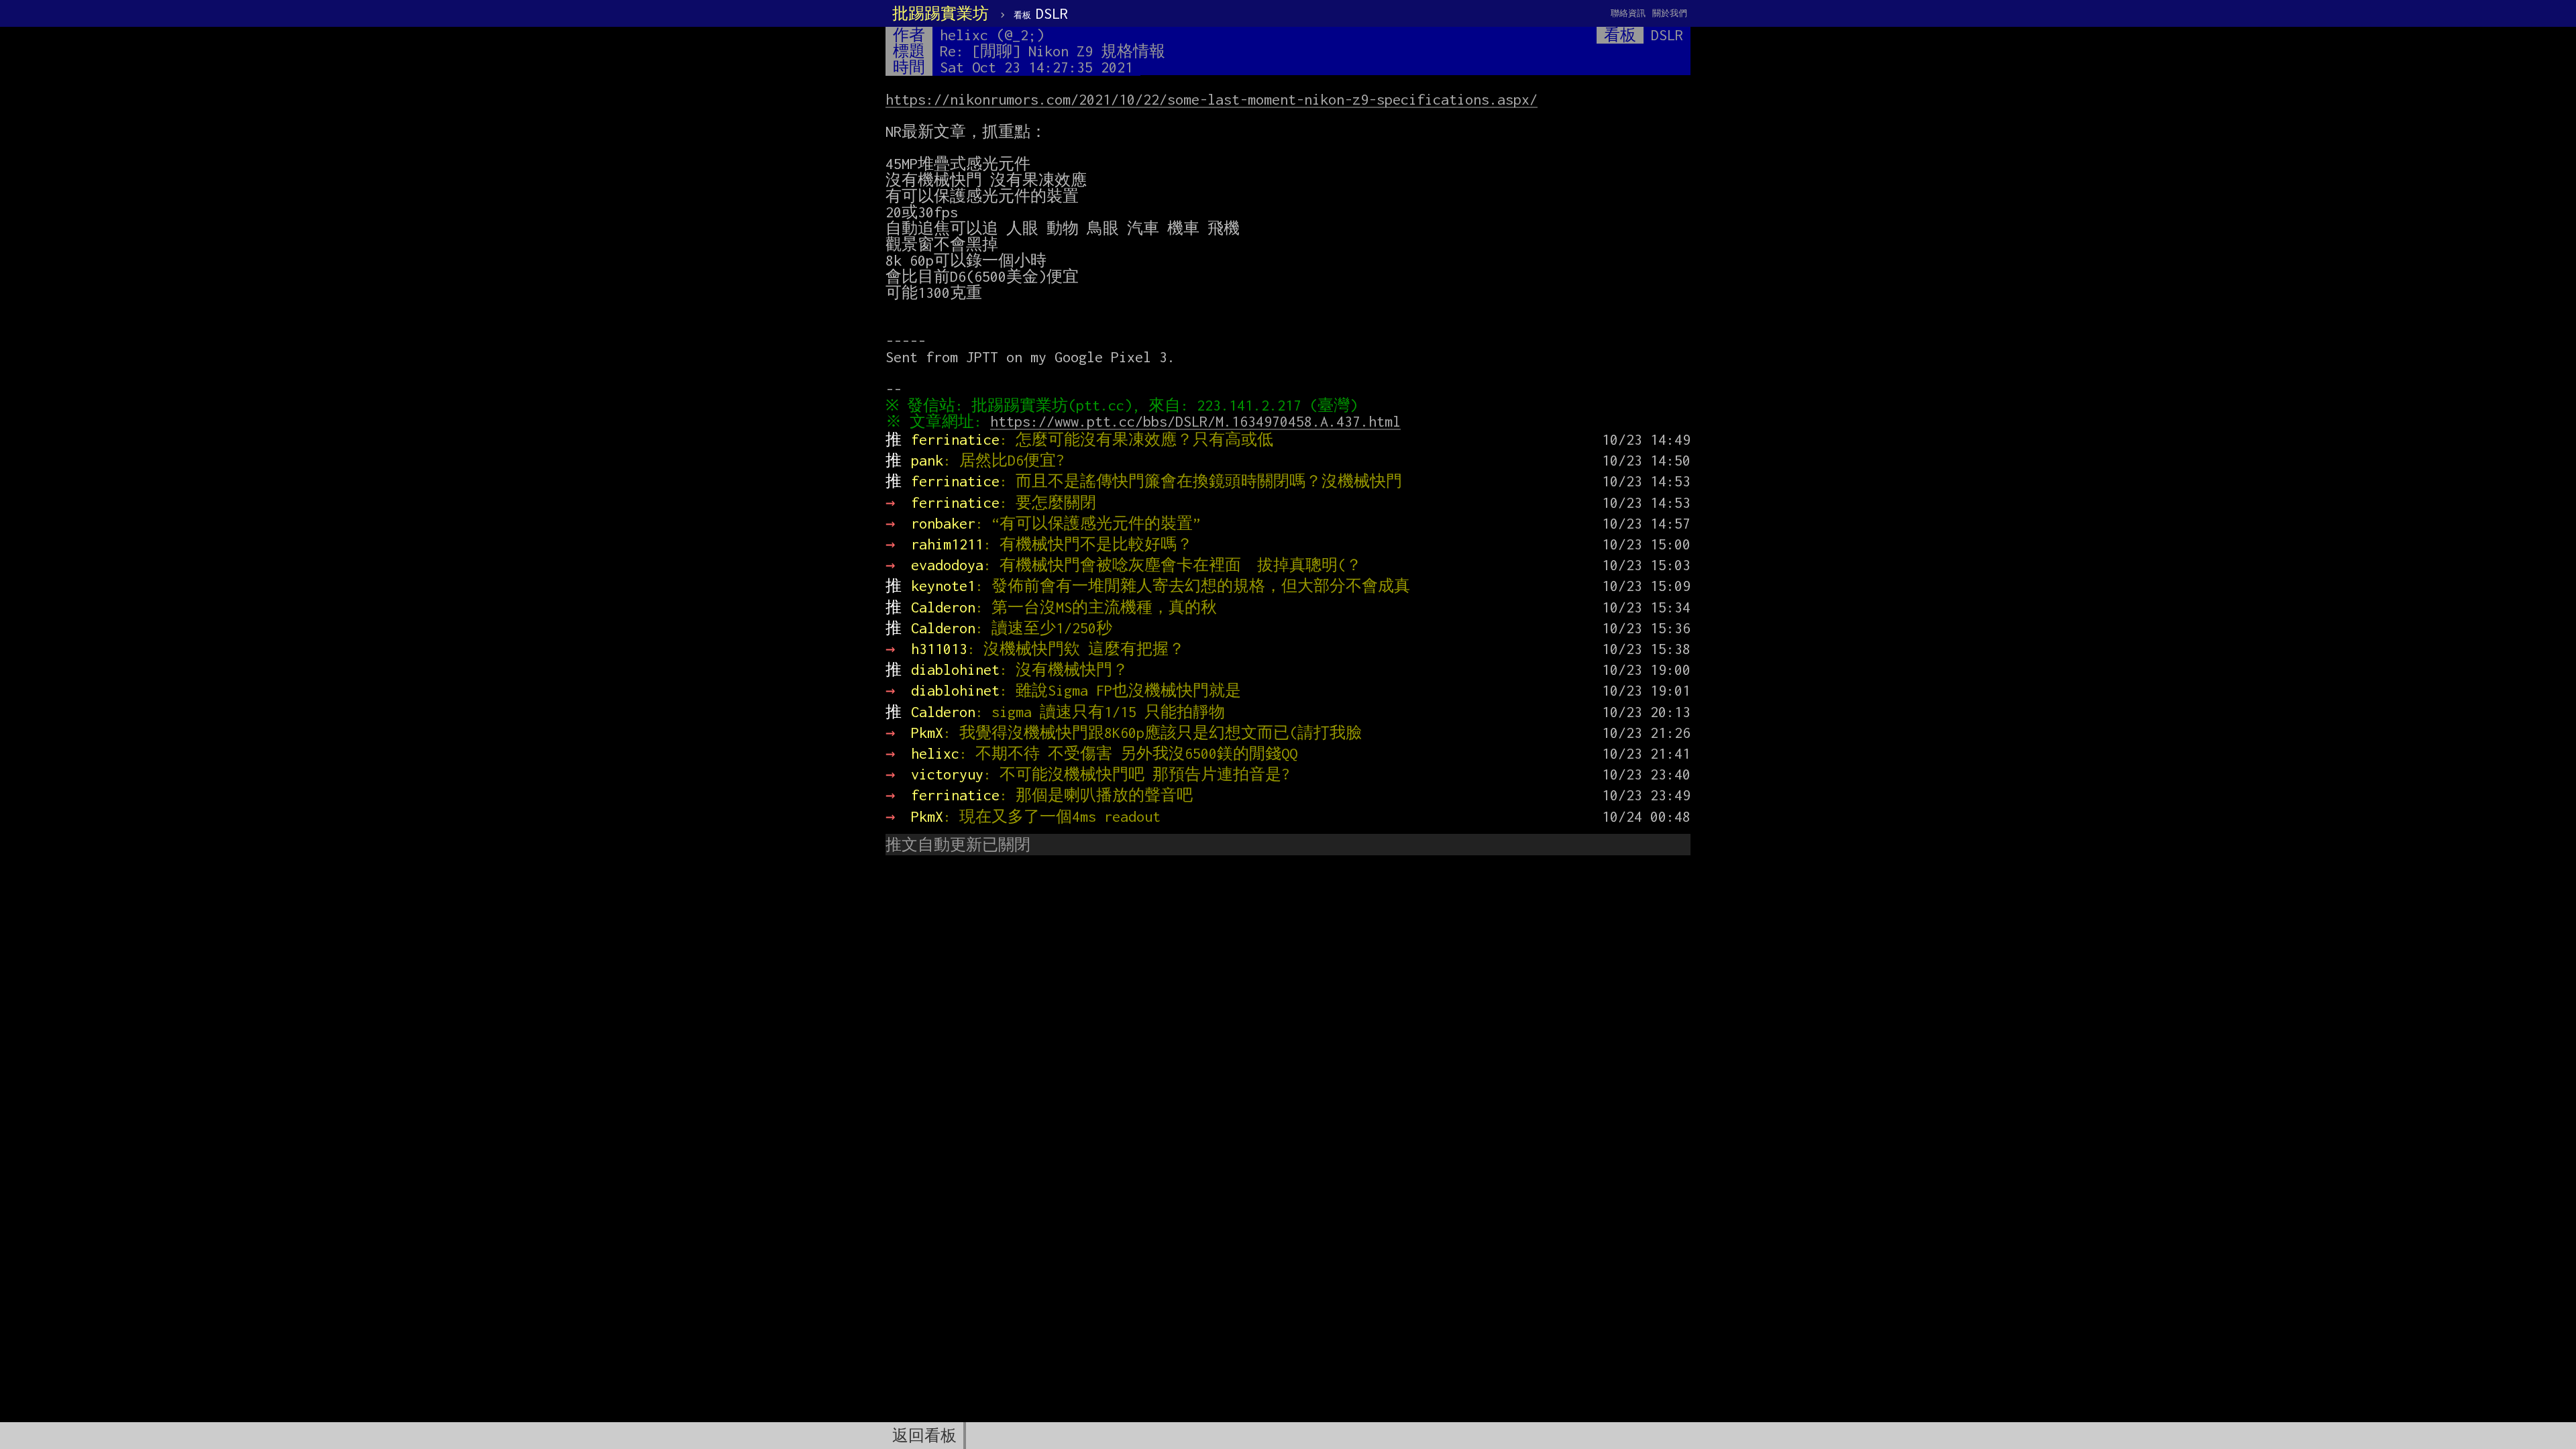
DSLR (1041, 13)
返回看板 (924, 1436)
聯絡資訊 (1628, 13)
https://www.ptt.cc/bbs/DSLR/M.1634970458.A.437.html (1195, 421)
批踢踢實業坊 (941, 13)
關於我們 (1670, 13)
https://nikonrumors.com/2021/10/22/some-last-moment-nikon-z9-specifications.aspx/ (1212, 99)
